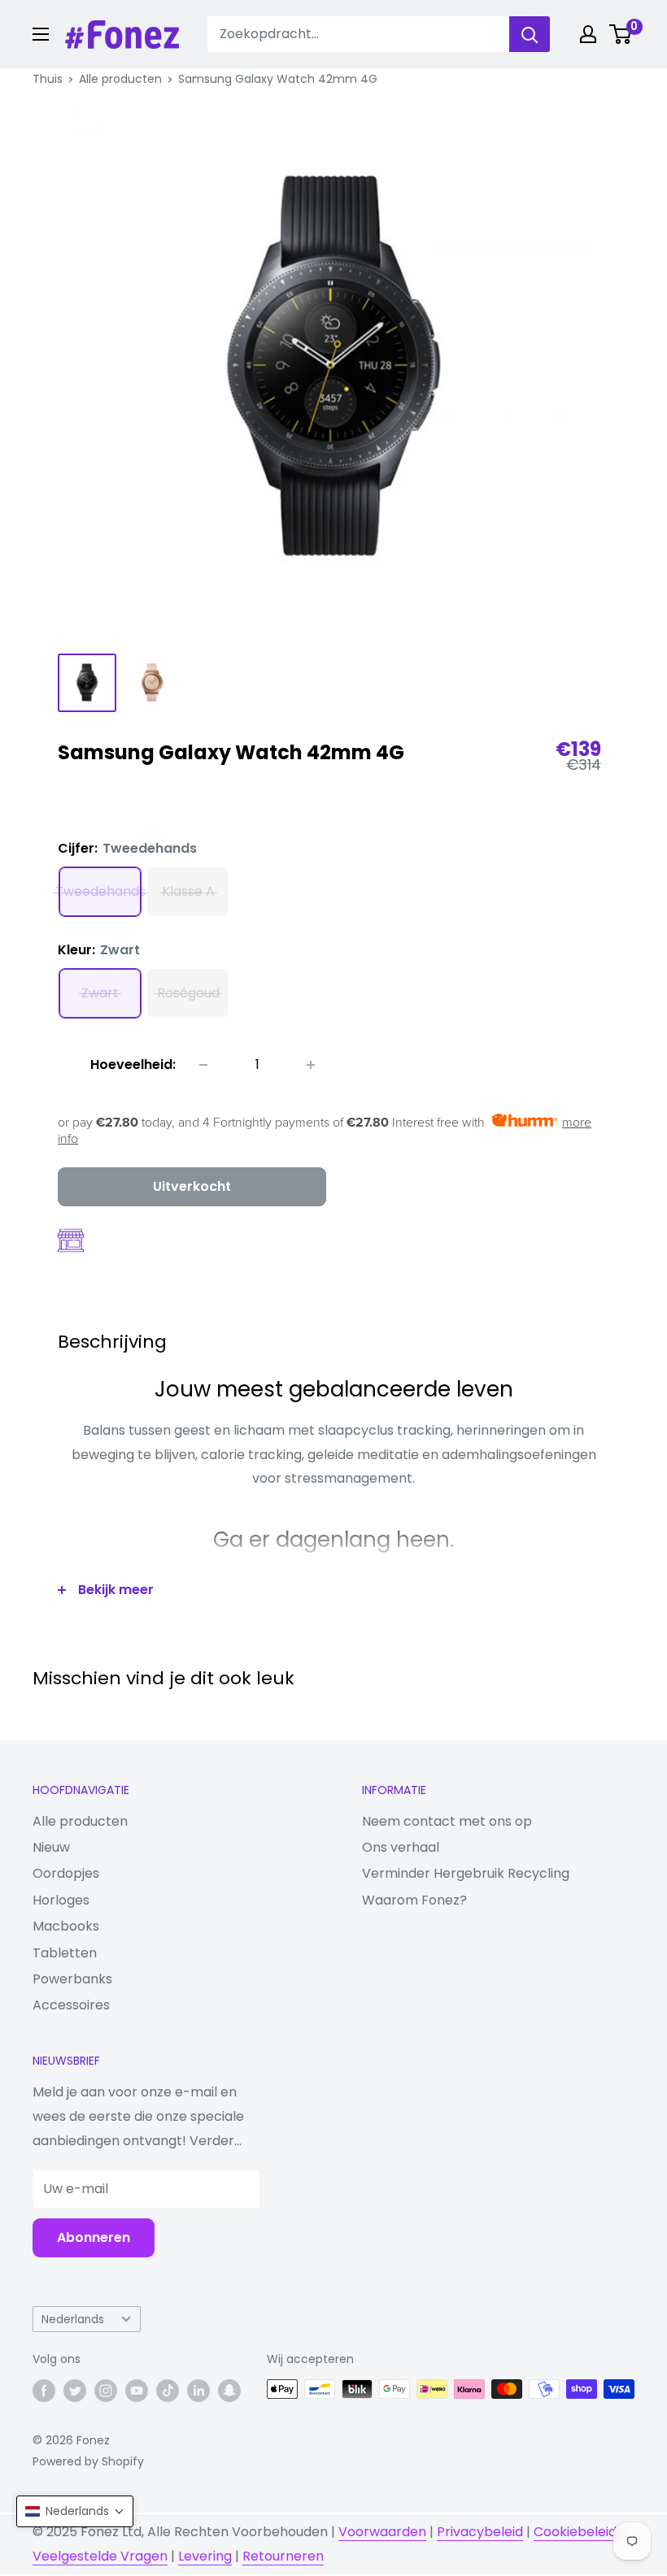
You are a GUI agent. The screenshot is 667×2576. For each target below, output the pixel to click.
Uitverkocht (192, 1186)
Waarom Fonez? (414, 1900)
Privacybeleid (480, 2532)
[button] (75, 2511)
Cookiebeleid (575, 2532)
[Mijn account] (588, 34)
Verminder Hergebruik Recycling (466, 1873)
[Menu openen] (41, 34)
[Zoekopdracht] (530, 34)
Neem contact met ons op (447, 1821)
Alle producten (120, 79)
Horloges (61, 1900)
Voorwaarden (382, 2532)
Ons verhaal (401, 1847)
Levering (205, 2556)
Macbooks (66, 1926)
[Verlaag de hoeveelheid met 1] (203, 1065)
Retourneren (283, 2556)
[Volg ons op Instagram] (106, 2391)
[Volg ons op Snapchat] (229, 2391)
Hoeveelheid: (133, 1064)
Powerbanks (72, 1979)
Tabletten (65, 1953)
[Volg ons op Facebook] (44, 2391)
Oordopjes (66, 1873)
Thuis (48, 79)
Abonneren (94, 2237)
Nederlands (73, 2320)
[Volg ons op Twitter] (75, 2391)
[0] (621, 34)
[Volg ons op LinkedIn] (198, 2391)
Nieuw (51, 1847)
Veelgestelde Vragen (100, 2556)
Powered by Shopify (88, 2461)
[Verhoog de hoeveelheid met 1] (311, 1065)
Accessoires (71, 2005)
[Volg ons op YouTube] (137, 2391)
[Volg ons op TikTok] (168, 2391)
